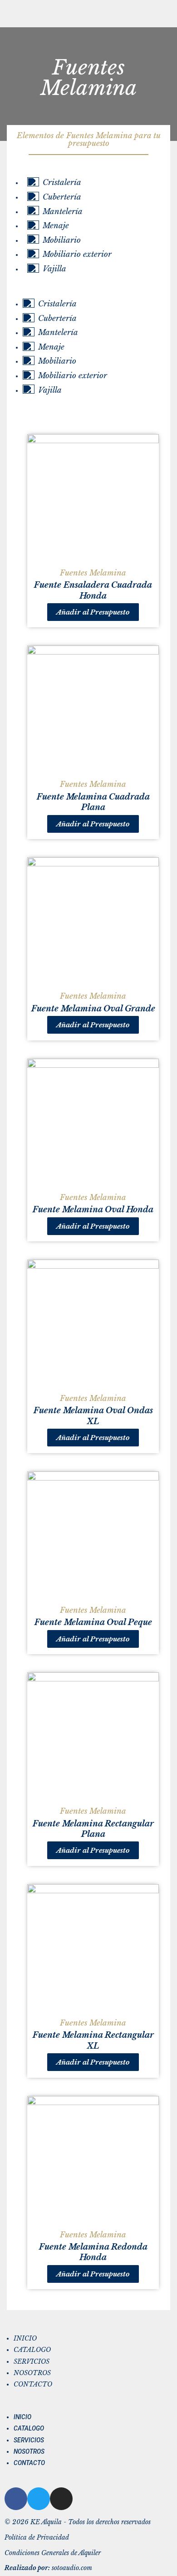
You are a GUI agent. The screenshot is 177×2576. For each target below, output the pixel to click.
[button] (84, 291)
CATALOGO (32, 2350)
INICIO (25, 2338)
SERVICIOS (32, 2362)
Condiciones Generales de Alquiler (53, 2553)
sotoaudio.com (48, 2568)
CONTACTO (33, 2384)
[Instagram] (61, 2499)
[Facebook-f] (16, 2499)
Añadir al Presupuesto (93, 612)
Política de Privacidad (37, 2538)
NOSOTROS (32, 2373)
